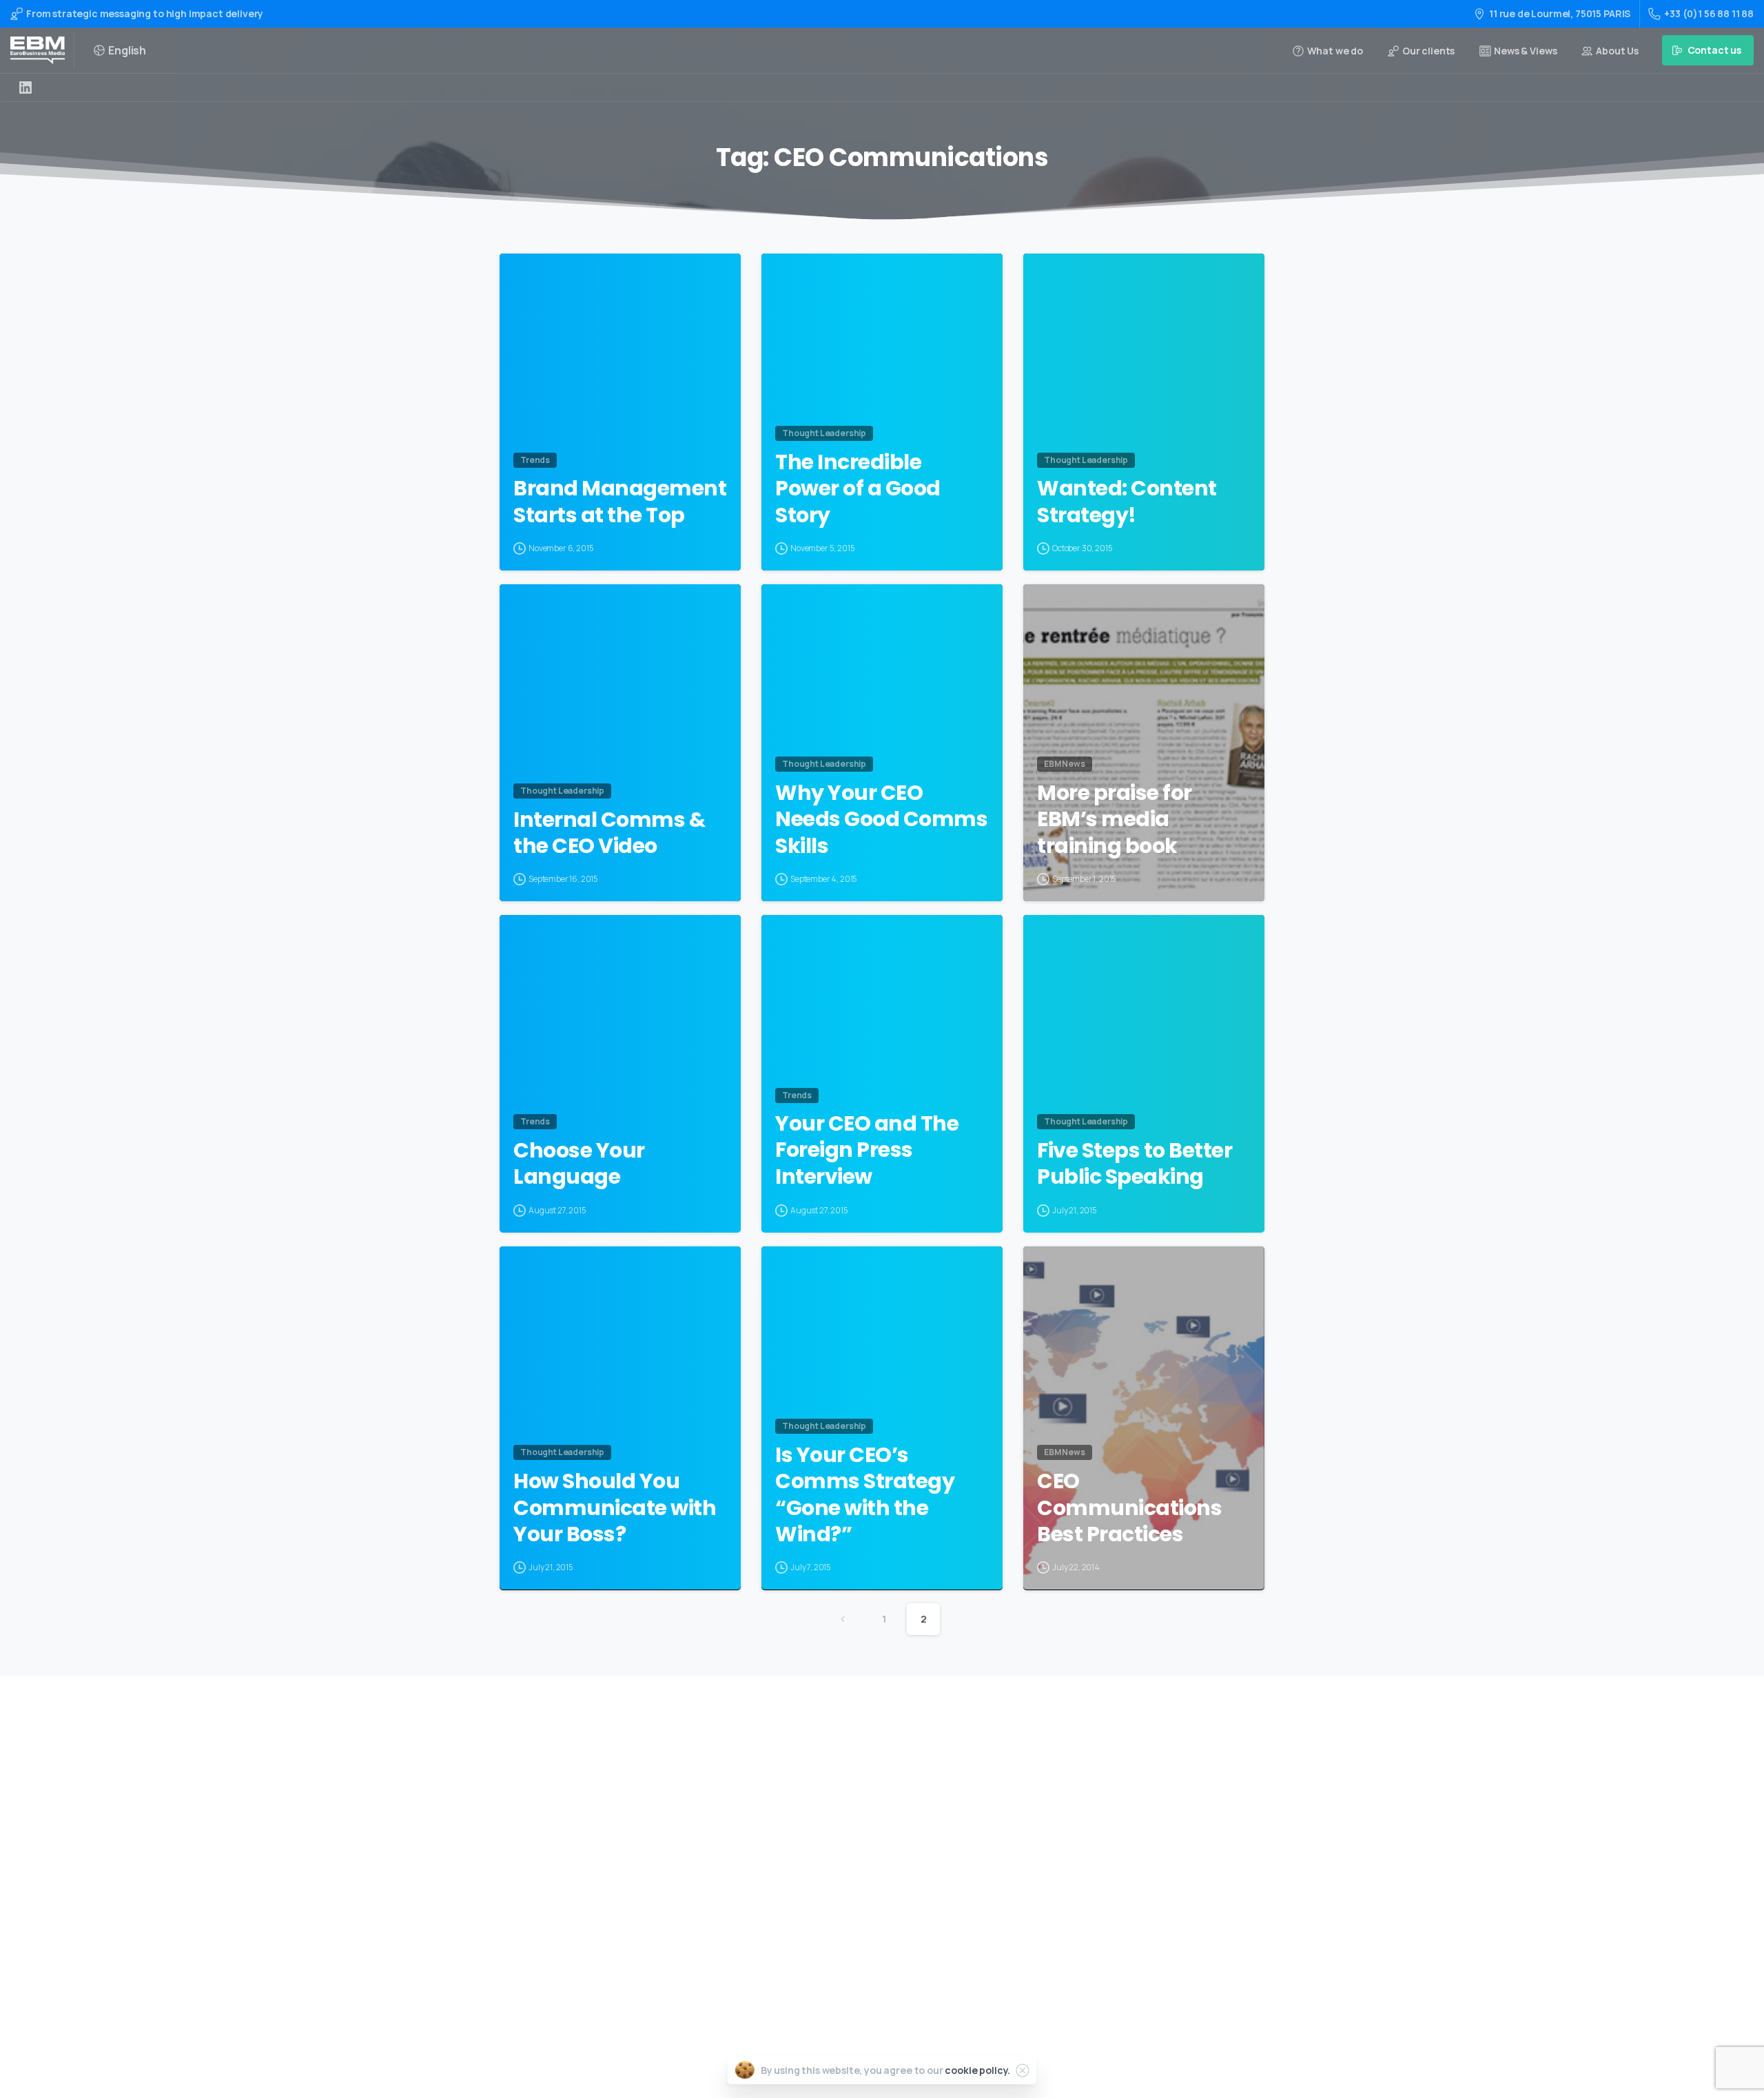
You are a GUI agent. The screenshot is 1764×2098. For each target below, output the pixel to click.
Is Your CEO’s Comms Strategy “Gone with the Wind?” (865, 1495)
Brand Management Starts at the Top (620, 502)
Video (840, 1826)
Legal (840, 1935)
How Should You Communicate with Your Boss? (615, 1508)
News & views (858, 1913)
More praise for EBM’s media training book (1115, 820)
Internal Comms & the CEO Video (609, 833)
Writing (845, 1781)
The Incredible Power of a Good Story (858, 489)
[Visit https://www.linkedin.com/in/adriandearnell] (25, 88)
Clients (844, 1891)
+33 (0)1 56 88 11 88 (1709, 13)
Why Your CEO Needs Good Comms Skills (881, 820)
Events (843, 1848)
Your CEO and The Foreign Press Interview (867, 1150)
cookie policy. (977, 2070)
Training (847, 1803)
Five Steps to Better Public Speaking (1135, 1164)
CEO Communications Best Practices (1129, 1508)
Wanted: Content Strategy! (1127, 502)
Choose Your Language (579, 1164)
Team (840, 1870)
